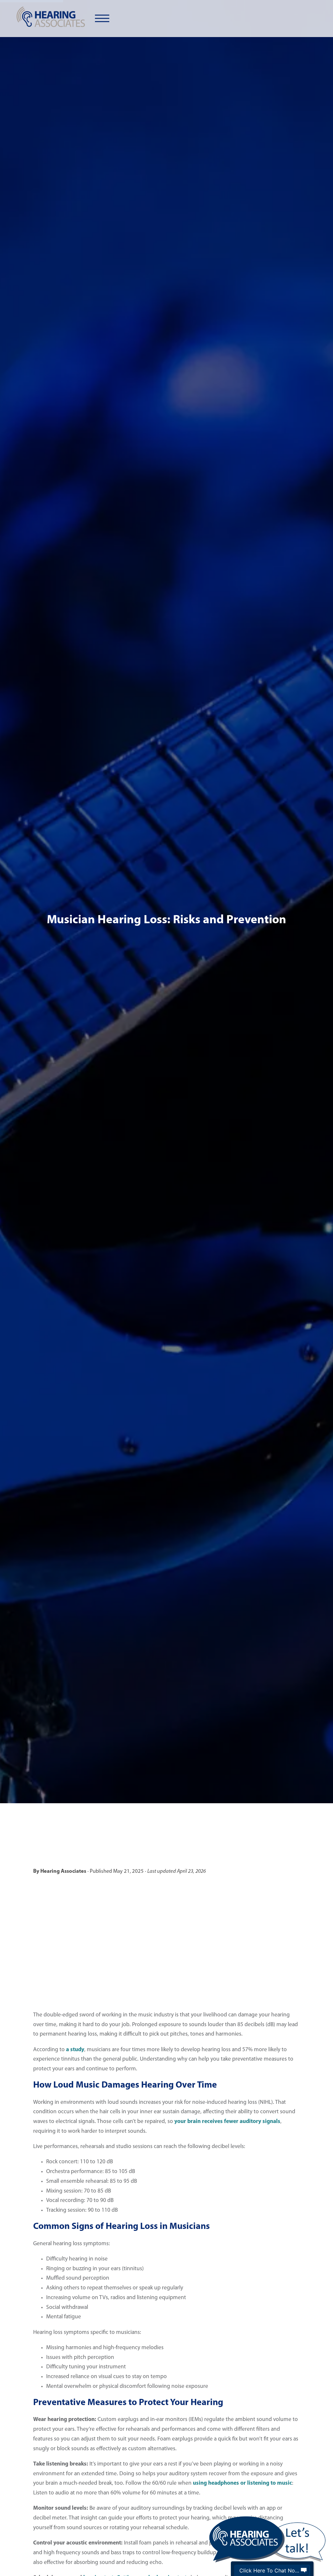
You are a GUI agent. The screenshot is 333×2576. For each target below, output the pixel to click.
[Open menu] (102, 19)
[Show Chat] (304, 2570)
